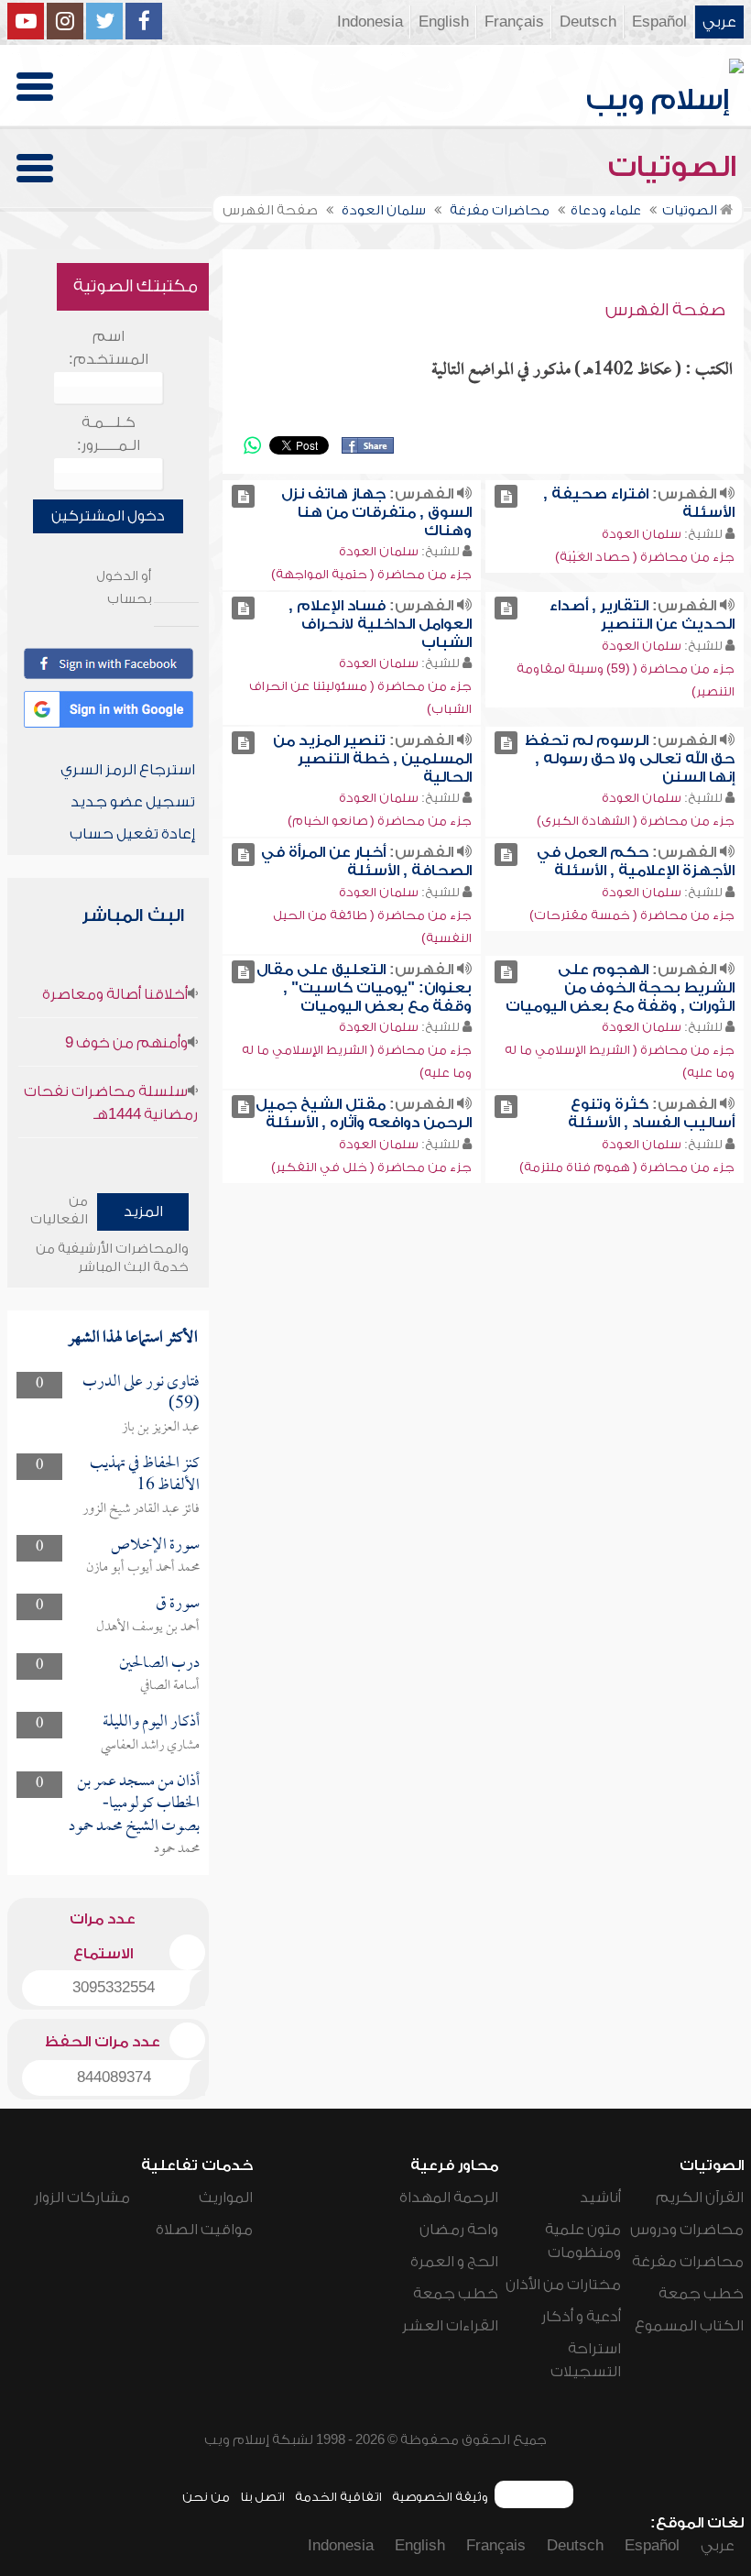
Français (514, 22)
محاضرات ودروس (687, 2230)
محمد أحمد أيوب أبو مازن (143, 1568)
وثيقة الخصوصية (440, 2497)
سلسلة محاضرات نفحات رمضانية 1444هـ (111, 1103)
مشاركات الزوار (82, 2198)
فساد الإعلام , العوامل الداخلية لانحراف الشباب (380, 624)
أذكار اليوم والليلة (151, 1722)
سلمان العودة (642, 534)
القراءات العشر (450, 2326)
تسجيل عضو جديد (133, 802)
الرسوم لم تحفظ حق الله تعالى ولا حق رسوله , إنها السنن (630, 759)
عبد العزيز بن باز (161, 1428)
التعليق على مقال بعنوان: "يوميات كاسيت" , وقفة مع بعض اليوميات (364, 988)
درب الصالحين (159, 1664)
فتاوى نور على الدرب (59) (141, 1393)
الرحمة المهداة (449, 2198)
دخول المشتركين (108, 516)
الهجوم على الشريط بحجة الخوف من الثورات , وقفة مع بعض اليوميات (620, 988)
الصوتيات (676, 167)
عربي (719, 22)
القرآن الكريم (700, 2198)
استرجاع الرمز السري (128, 770)
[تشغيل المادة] (506, 496)
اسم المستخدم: (109, 348)
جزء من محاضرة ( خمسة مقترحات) (632, 915)
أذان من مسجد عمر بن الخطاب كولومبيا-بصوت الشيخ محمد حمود (134, 1804)
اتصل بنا (262, 2497)
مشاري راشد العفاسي (150, 1746)
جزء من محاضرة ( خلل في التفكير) (371, 1167)
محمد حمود (177, 1849)
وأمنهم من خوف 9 (126, 1043)
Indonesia (370, 22)
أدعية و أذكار (581, 2317)
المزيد (143, 1211)
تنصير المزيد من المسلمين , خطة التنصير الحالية (372, 759)
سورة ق (178, 1604)
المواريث (226, 2198)
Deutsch (588, 22)
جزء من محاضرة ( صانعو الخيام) (380, 821)
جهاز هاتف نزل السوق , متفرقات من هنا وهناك (376, 512)
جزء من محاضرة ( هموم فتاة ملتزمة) (627, 1167)
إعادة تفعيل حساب (132, 834)
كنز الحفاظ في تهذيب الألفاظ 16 (145, 1475)
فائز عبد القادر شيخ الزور (141, 1509)
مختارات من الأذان (563, 2285)
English (444, 22)
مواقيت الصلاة (204, 2230)
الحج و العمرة (454, 2262)
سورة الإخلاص (155, 1546)
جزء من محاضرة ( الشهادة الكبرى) (636, 821)
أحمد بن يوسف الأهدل (148, 1628)
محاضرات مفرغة (688, 2262)
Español (659, 22)
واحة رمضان (459, 2230)
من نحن (206, 2497)
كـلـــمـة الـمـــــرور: (109, 434)
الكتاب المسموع (689, 2326)
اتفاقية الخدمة (338, 2497)
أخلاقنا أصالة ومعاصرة (115, 994)
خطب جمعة (701, 2294)
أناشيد (600, 2198)
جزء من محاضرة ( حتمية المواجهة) (371, 574)
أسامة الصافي (170, 1686)
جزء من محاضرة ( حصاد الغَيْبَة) (645, 557)
